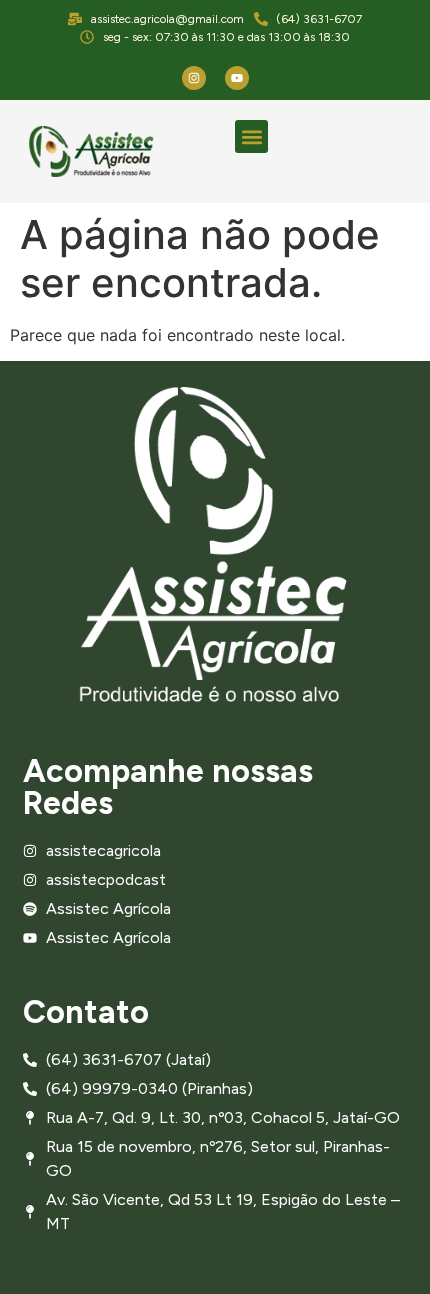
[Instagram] (194, 78)
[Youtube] (237, 78)
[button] (251, 136)
